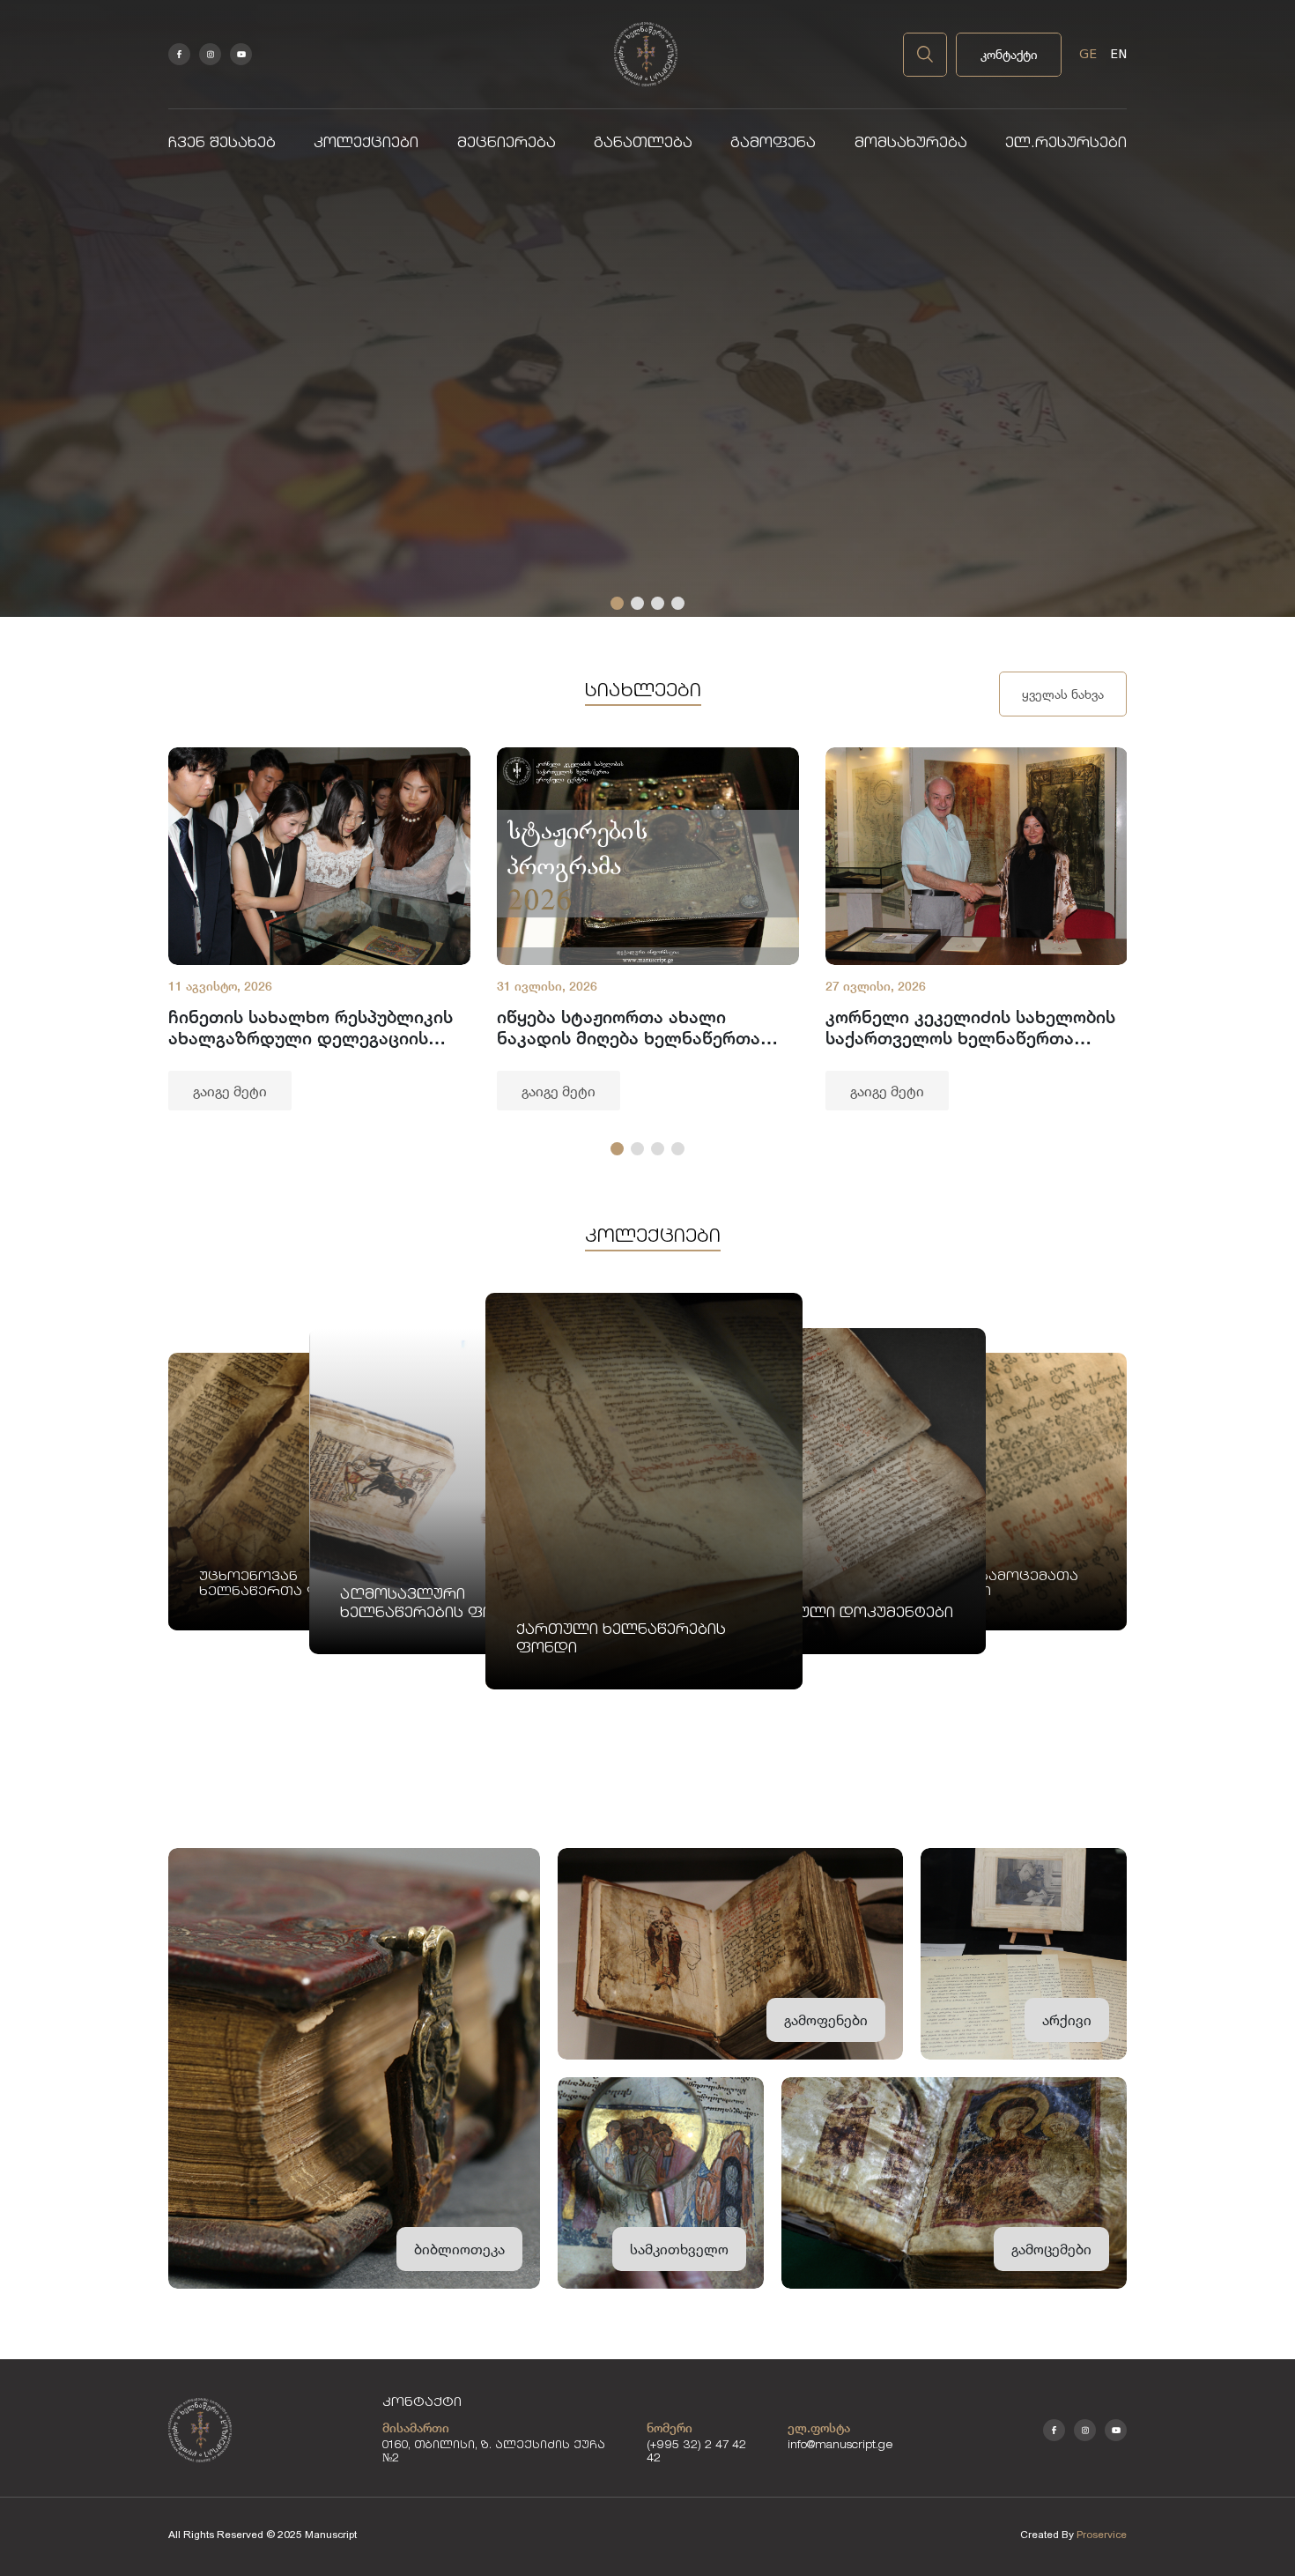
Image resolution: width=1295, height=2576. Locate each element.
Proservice (1102, 2535)
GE (1088, 54)
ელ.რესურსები (1066, 144)
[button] (617, 603)
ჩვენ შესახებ (222, 144)
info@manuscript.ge (840, 2446)
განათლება (643, 144)
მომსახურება (911, 144)
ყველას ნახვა (1063, 694)
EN (1118, 54)
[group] (319, 929)
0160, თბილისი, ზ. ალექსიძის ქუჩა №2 (494, 2453)
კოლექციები (366, 144)
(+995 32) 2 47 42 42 (696, 2453)
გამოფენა (773, 144)
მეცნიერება (507, 144)
